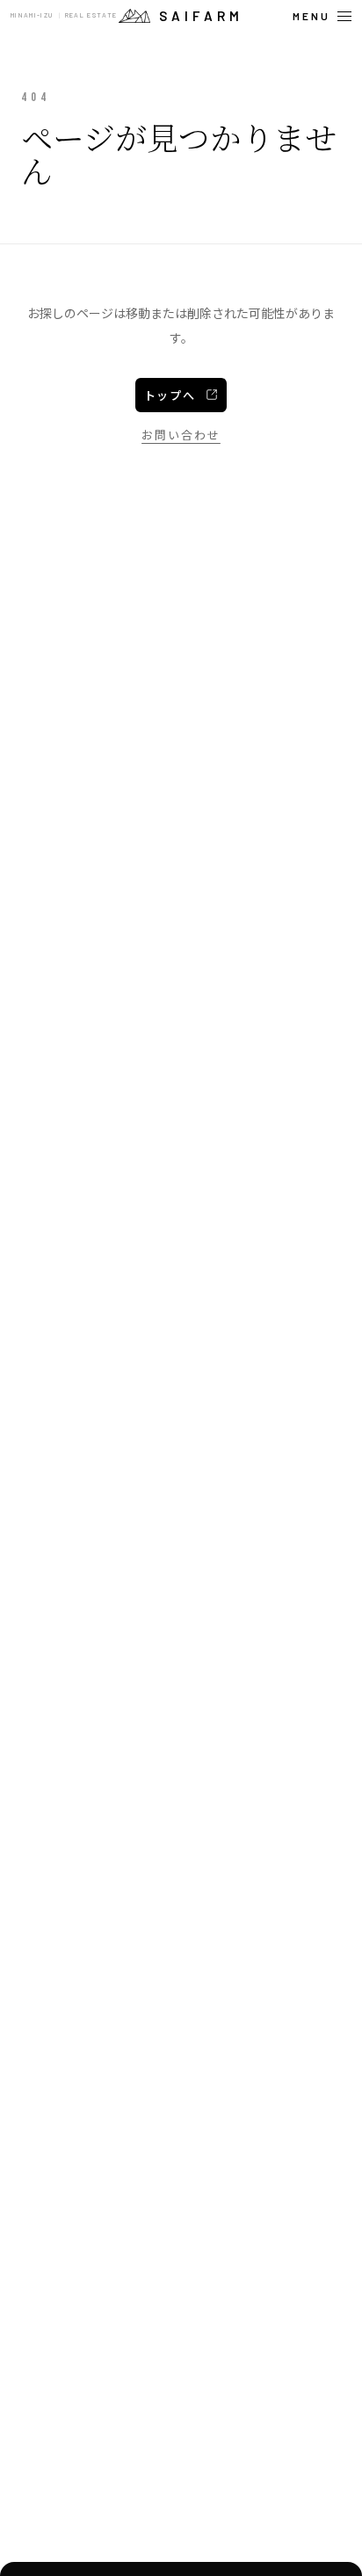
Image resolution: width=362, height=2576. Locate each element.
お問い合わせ (181, 435)
